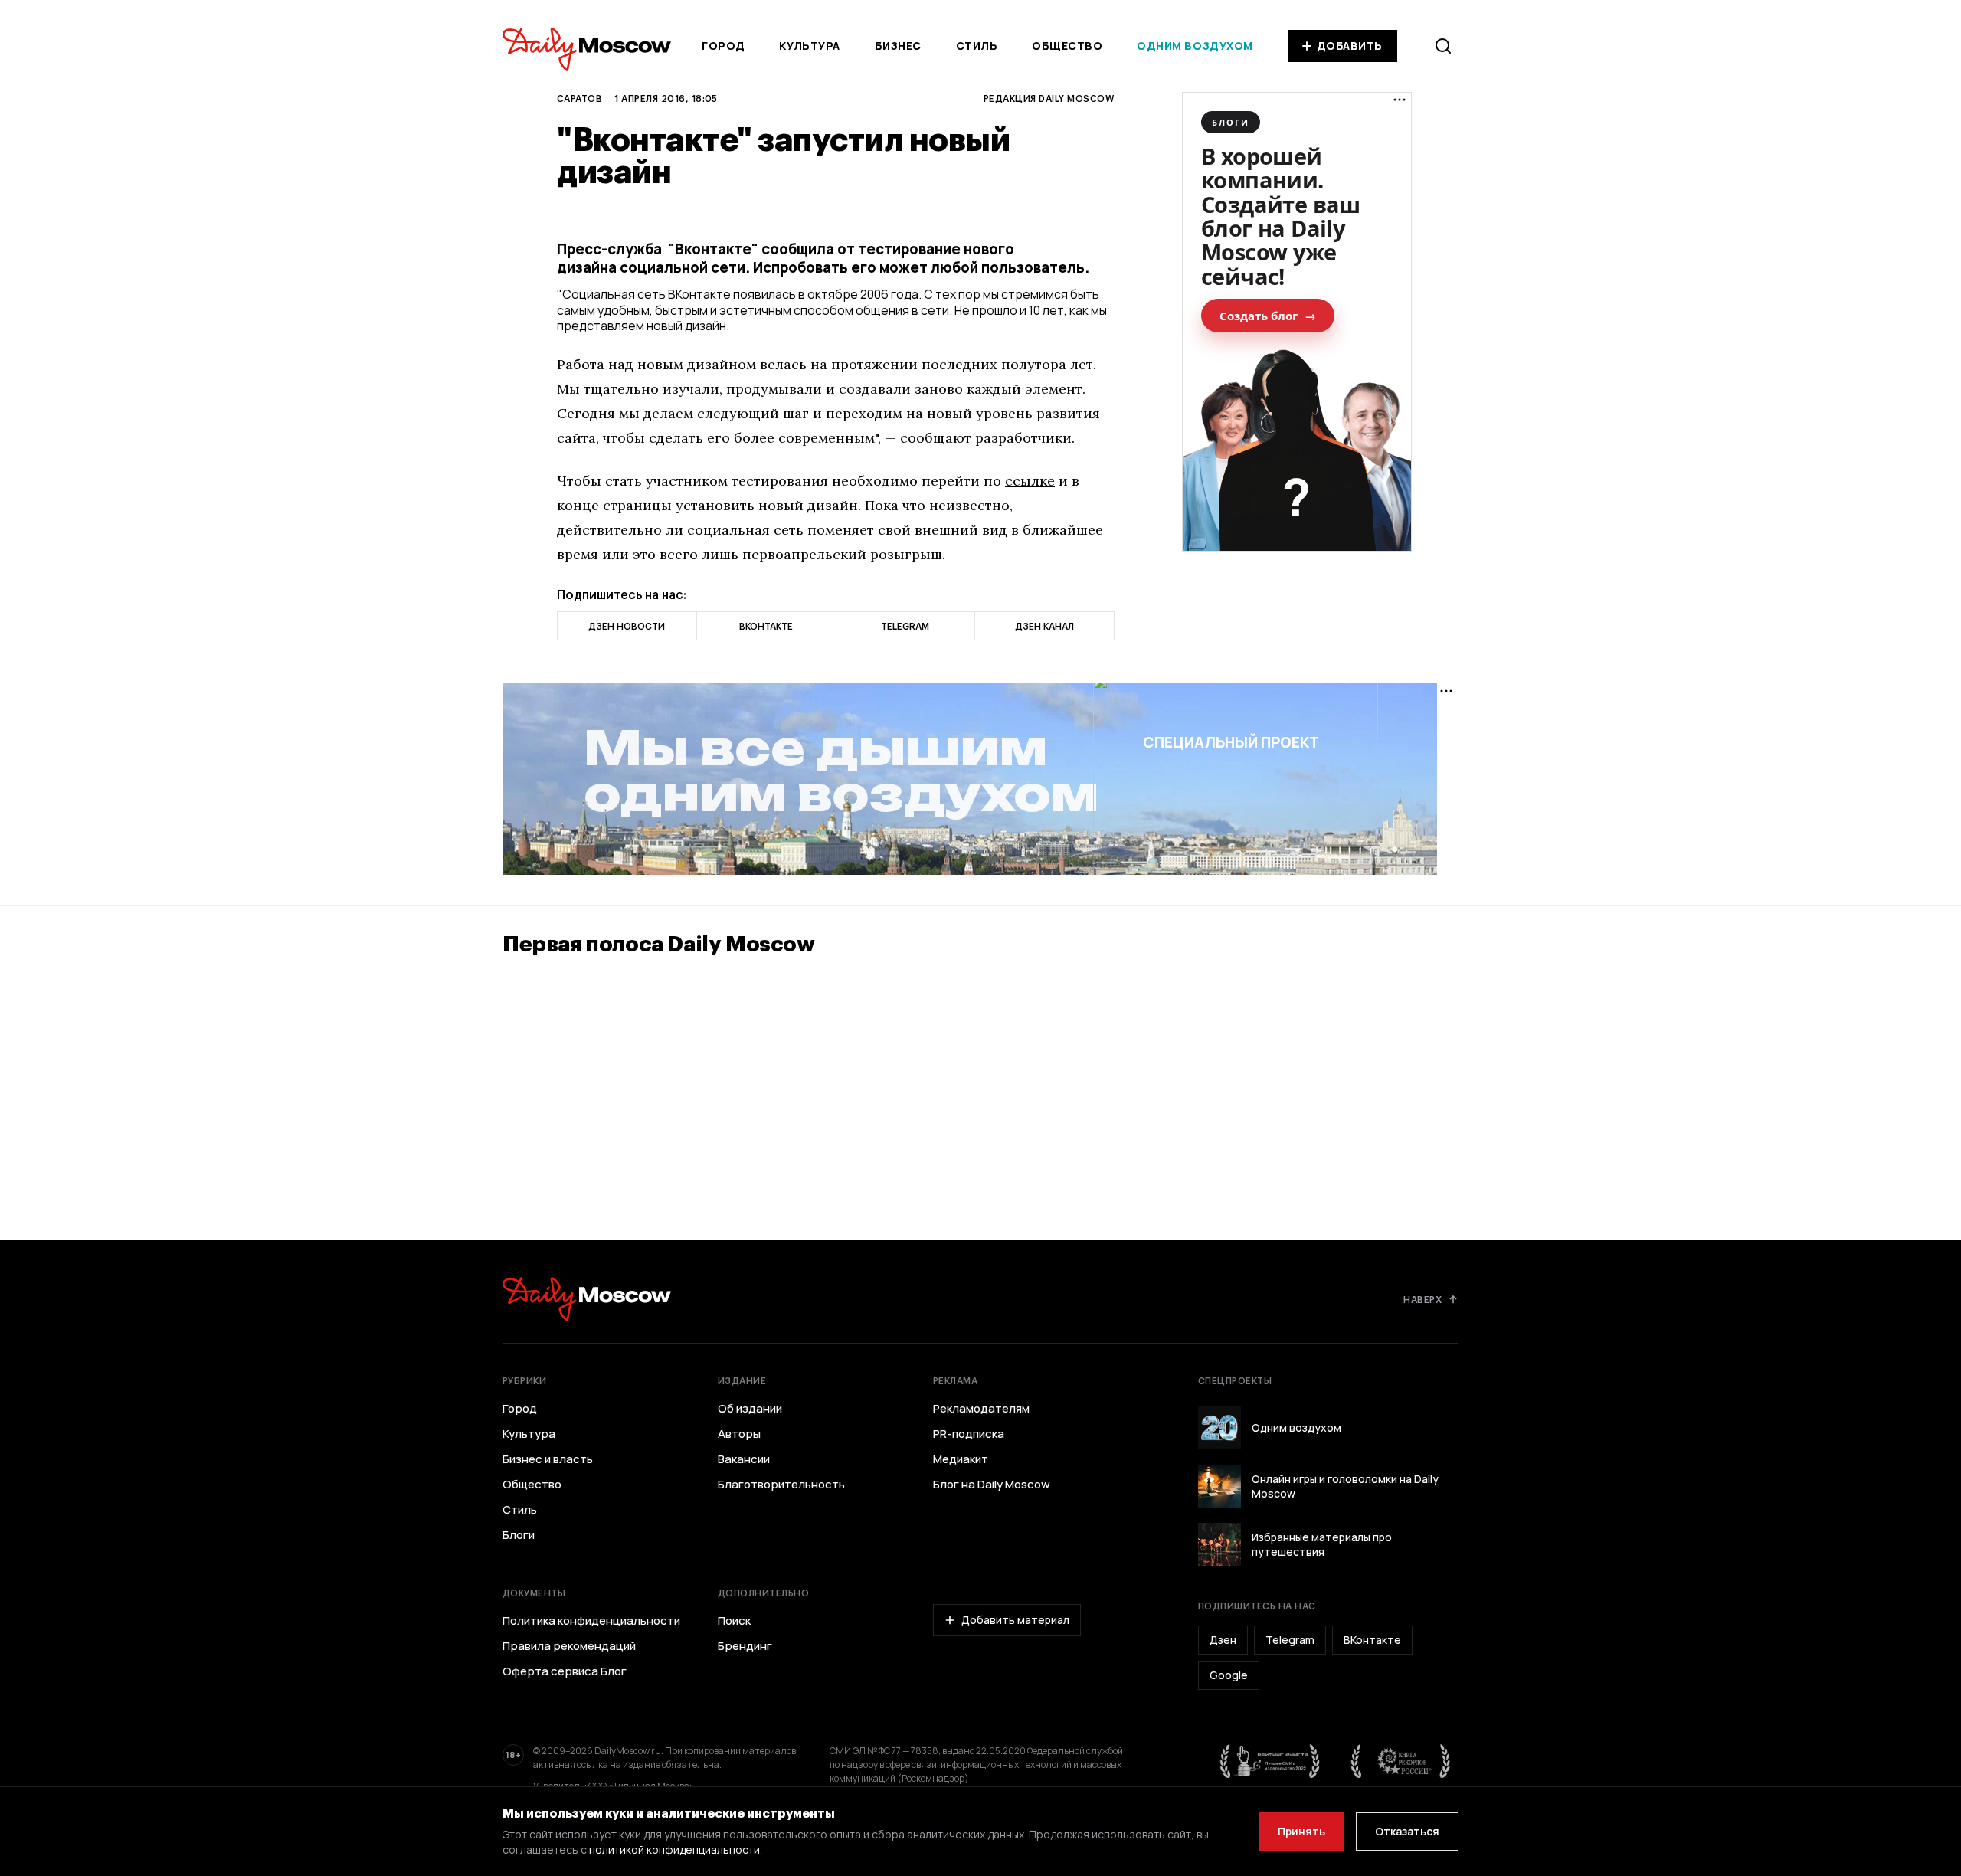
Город (724, 46)
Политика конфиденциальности (591, 1621)
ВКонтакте (1372, 1640)
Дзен (1223, 1640)
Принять (1301, 1831)
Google (1229, 1675)
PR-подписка (969, 1434)
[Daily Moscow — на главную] (587, 1299)
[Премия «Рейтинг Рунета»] (1270, 1761)
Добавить (1350, 46)
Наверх (1422, 1299)
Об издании (750, 1409)
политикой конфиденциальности (674, 1850)
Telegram (1290, 1640)
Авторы (739, 1434)
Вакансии (744, 1459)
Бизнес (898, 46)
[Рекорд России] (1401, 1761)
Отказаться (1407, 1831)
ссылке (1030, 481)
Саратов (579, 98)
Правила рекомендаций (569, 1646)
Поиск (734, 1621)
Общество (1067, 46)
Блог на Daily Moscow (992, 1485)
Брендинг (745, 1646)
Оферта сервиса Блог (565, 1671)
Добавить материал (1015, 1620)
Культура (809, 46)
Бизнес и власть (548, 1459)
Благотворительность (781, 1485)
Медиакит (961, 1459)
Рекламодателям (981, 1409)
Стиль (977, 46)
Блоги (519, 1535)
